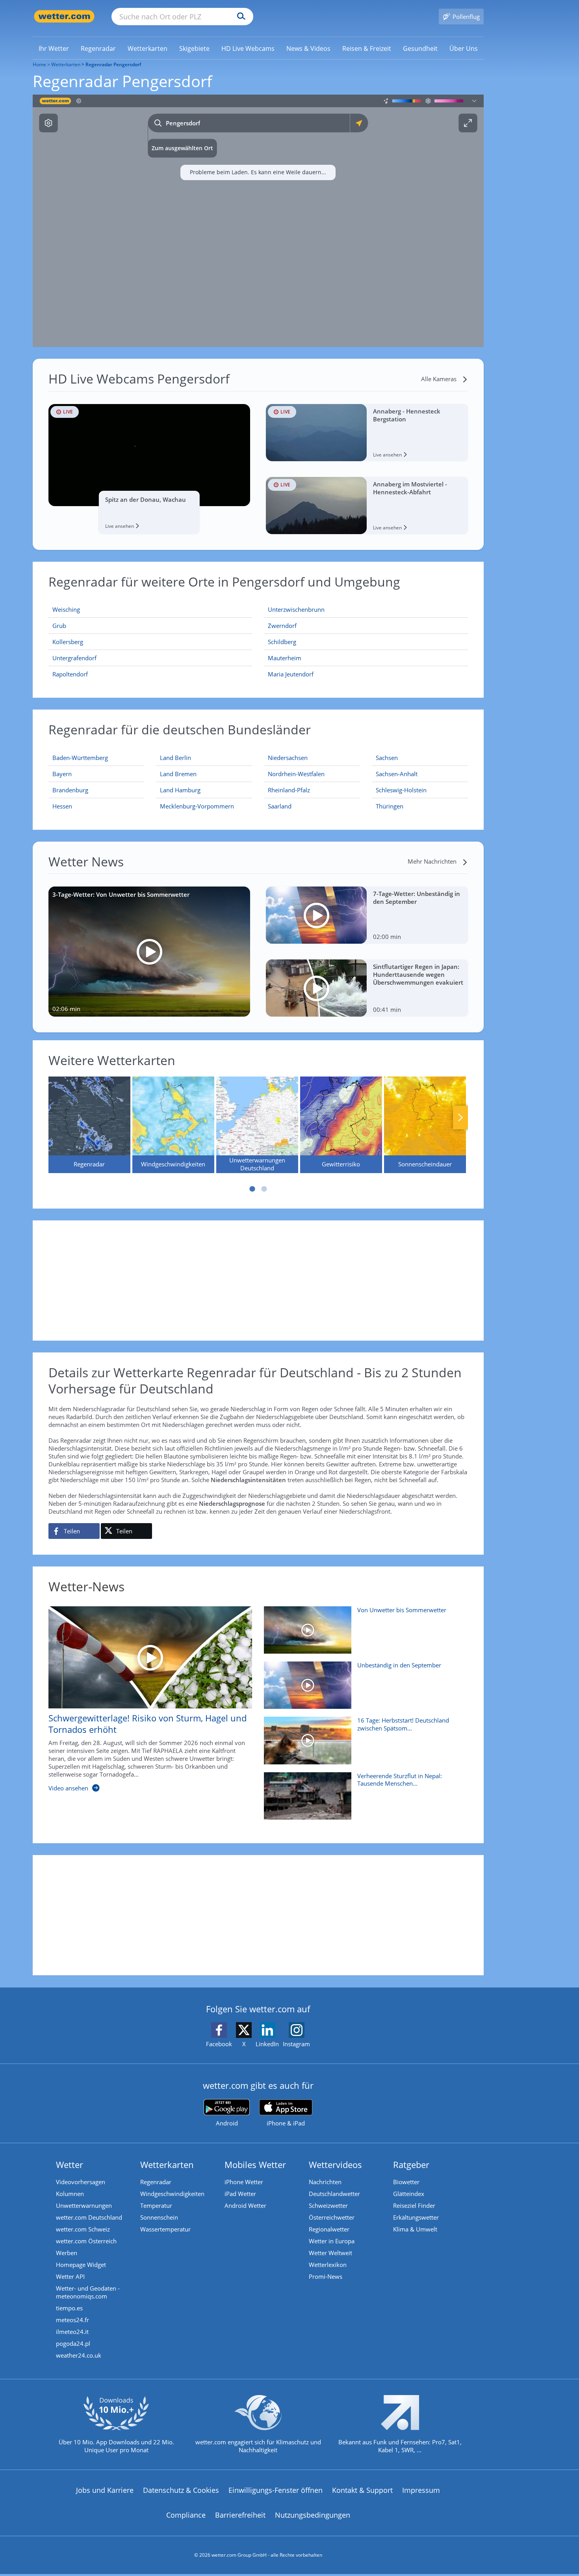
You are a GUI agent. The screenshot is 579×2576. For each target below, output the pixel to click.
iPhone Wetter (244, 2182)
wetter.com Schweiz (83, 2229)
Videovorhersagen (81, 2182)
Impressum (421, 2490)
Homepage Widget (81, 2265)
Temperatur (156, 2205)
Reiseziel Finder (414, 2205)
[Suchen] (239, 17)
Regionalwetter (329, 2229)
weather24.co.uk (79, 2355)
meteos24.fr (72, 2320)
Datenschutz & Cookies (181, 2490)
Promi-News (326, 2276)
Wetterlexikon (328, 2265)
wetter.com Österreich (86, 2241)
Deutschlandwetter (334, 2194)
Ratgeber (411, 2164)
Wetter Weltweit (330, 2253)
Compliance (186, 2515)
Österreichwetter (332, 2217)
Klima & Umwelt (415, 2229)
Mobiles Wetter (255, 2164)
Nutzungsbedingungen (313, 2515)
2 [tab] (264, 1189)
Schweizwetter (328, 2205)
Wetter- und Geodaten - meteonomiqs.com (88, 2292)
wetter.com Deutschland (89, 2217)
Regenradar (156, 2182)
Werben (67, 2253)
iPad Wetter (240, 2194)
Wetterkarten (66, 64)
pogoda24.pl (73, 2343)
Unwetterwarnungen (84, 2205)
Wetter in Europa (332, 2241)
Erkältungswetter (416, 2217)
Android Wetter (245, 2205)
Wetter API (70, 2276)
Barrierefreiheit (240, 2515)
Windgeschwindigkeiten (172, 2194)
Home (39, 64)
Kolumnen (70, 2194)
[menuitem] (54, 48)
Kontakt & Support (362, 2490)
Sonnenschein (159, 2217)
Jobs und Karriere (105, 2490)
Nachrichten (325, 2182)
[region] (258, 221)
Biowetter (406, 2182)
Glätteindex (409, 2194)
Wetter (70, 2164)
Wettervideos (335, 2164)
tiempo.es (69, 2308)
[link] (54, 48)
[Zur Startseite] (64, 16)
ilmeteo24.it (72, 2332)
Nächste (460, 1118)
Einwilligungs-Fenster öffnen (276, 2490)
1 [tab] (252, 1189)
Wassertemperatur (165, 2229)
